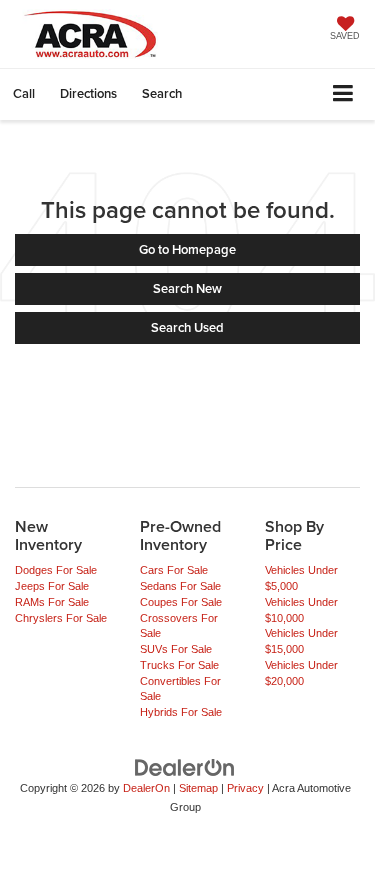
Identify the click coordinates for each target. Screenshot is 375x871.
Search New (187, 288)
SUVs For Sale (176, 649)
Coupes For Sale (181, 602)
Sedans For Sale (180, 586)
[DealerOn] (185, 766)
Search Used (187, 327)
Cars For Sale (174, 570)
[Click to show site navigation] (343, 94)
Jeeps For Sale (52, 586)
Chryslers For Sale (61, 618)
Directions (88, 93)
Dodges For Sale (56, 570)
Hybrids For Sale (181, 712)
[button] (24, 93)
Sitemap (198, 788)
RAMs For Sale (52, 602)
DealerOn (146, 788)
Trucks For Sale (179, 665)
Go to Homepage (187, 249)
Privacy (245, 788)
